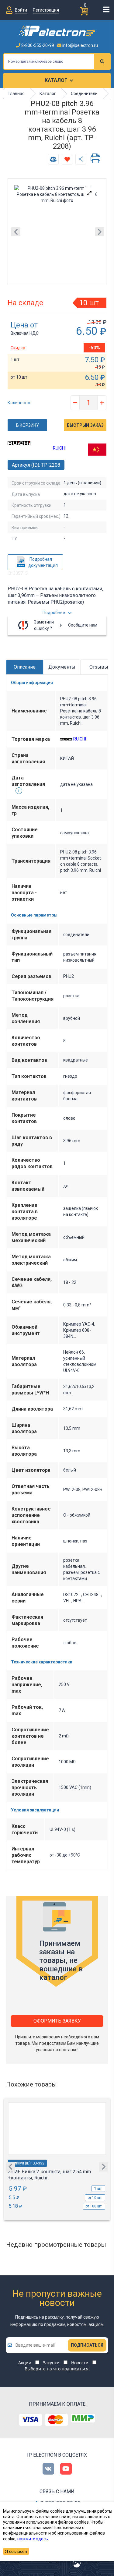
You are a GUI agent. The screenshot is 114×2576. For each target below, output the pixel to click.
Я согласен (16, 2551)
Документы (62, 667)
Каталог (56, 80)
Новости (80, 2363)
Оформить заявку (57, 2021)
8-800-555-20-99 (37, 45)
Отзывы (99, 667)
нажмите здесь (33, 2539)
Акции (25, 2363)
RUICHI (59, 448)
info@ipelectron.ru (80, 45)
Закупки (51, 2363)
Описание (25, 667)
